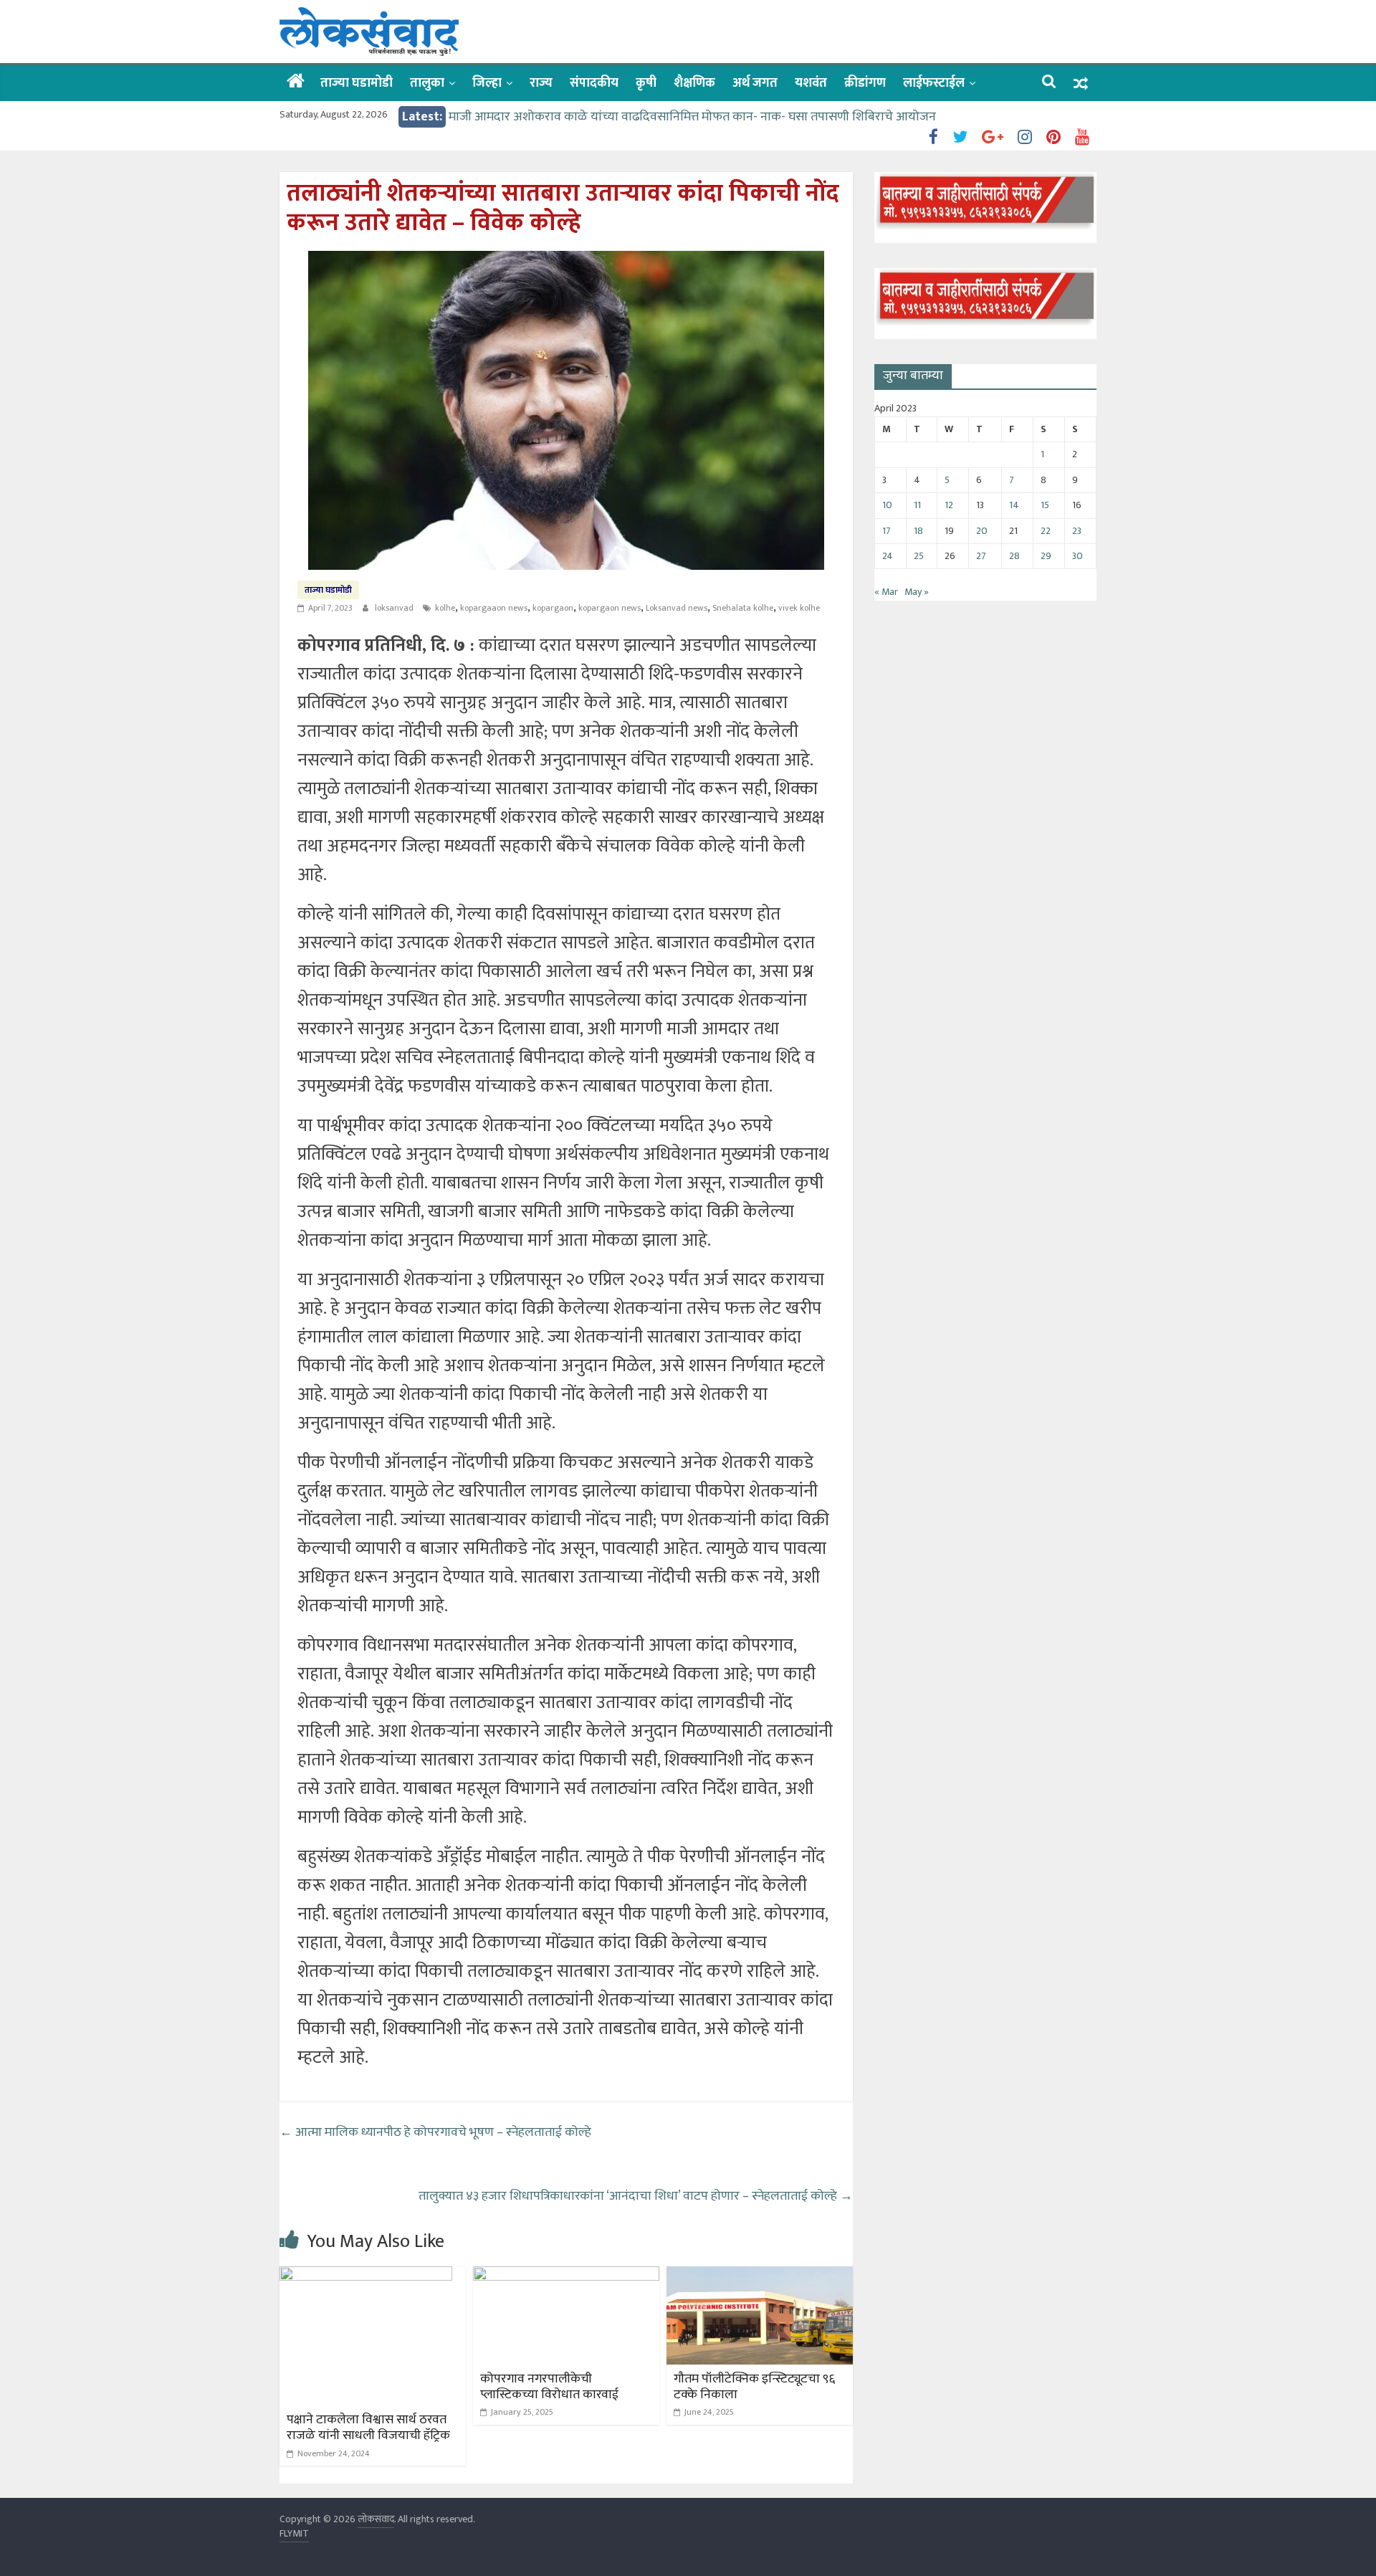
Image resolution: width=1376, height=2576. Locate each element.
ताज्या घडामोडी (357, 83)
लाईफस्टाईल (934, 83)
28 (1014, 556)
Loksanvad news (677, 608)
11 (917, 505)
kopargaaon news (494, 608)
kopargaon (553, 608)
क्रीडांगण (865, 83)
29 (1046, 556)
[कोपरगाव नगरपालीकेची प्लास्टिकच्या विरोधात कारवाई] (566, 2275)
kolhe (445, 608)
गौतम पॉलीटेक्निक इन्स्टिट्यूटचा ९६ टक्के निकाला (754, 2387)
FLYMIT (294, 2533)
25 (919, 556)
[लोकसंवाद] (296, 82)
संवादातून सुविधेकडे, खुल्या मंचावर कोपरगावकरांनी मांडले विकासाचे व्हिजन (622, 117)
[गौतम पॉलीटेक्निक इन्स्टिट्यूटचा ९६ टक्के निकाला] (760, 2275)
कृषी (646, 83)
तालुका (427, 83)
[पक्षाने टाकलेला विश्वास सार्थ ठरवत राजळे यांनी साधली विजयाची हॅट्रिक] (366, 2275)
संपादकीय (594, 83)
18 (918, 531)
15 (1045, 505)
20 (982, 531)
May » (917, 592)
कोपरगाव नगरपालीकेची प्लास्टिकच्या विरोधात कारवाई (549, 2387)
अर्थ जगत (755, 83)
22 (1046, 531)
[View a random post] (1081, 84)
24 (888, 556)
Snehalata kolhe (743, 608)
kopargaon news (610, 608)
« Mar (886, 592)
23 (1077, 531)
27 (981, 556)
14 (1014, 505)
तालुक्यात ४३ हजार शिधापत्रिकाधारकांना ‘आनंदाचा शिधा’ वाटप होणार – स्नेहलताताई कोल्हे (636, 2196)
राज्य (541, 83)
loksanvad (395, 608)
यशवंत (811, 83)
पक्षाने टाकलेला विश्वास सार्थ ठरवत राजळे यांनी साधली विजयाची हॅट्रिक (368, 2428)
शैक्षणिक (694, 83)
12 (949, 505)
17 (887, 531)
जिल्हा (487, 83)
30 (1078, 556)
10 (887, 505)
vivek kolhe (799, 608)
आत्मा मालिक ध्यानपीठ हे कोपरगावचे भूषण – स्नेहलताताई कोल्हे (435, 2132)
